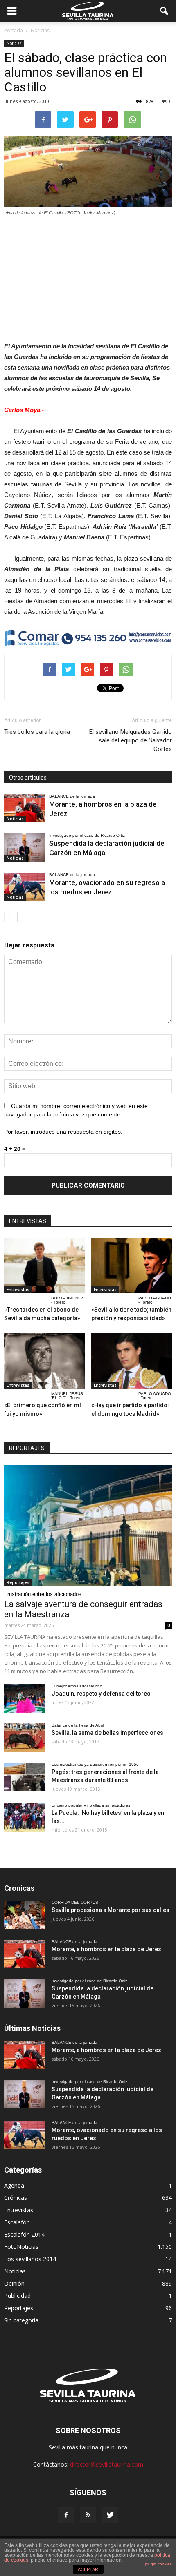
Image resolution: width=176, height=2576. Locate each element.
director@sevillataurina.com (107, 2464)
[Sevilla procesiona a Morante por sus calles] (25, 1915)
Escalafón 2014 (24, 2234)
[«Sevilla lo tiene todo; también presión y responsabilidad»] (132, 1266)
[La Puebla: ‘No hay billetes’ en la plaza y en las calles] (25, 1818)
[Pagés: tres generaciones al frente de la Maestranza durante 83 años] (25, 1777)
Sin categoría (21, 2320)
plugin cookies (158, 2564)
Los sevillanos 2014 (30, 2259)
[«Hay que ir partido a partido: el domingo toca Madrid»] (132, 1361)
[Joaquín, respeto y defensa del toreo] (25, 1698)
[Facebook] (66, 2515)
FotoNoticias (21, 2247)
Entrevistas (18, 1290)
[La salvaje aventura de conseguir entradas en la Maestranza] (88, 1525)
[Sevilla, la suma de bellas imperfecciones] (25, 1738)
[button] (165, 11)
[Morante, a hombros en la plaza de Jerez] (25, 808)
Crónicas (16, 2198)
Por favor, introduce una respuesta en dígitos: (63, 1132)
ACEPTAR (88, 2569)
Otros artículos (28, 778)
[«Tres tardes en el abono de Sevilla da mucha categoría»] (45, 1266)
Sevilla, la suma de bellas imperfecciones (107, 1733)
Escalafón (17, 2222)
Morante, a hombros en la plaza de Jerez (106, 1949)
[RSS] (88, 2515)
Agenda (14, 2185)
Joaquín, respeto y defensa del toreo (101, 1694)
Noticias (14, 43)
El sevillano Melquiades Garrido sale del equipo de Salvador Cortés (131, 740)
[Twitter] (110, 2515)
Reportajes (18, 1582)
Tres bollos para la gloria (37, 732)
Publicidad (17, 2296)
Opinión (14, 2283)
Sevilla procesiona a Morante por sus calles (111, 1910)
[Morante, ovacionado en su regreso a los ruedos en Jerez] (25, 887)
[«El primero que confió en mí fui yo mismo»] (45, 1361)
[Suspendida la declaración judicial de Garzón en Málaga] (25, 848)
